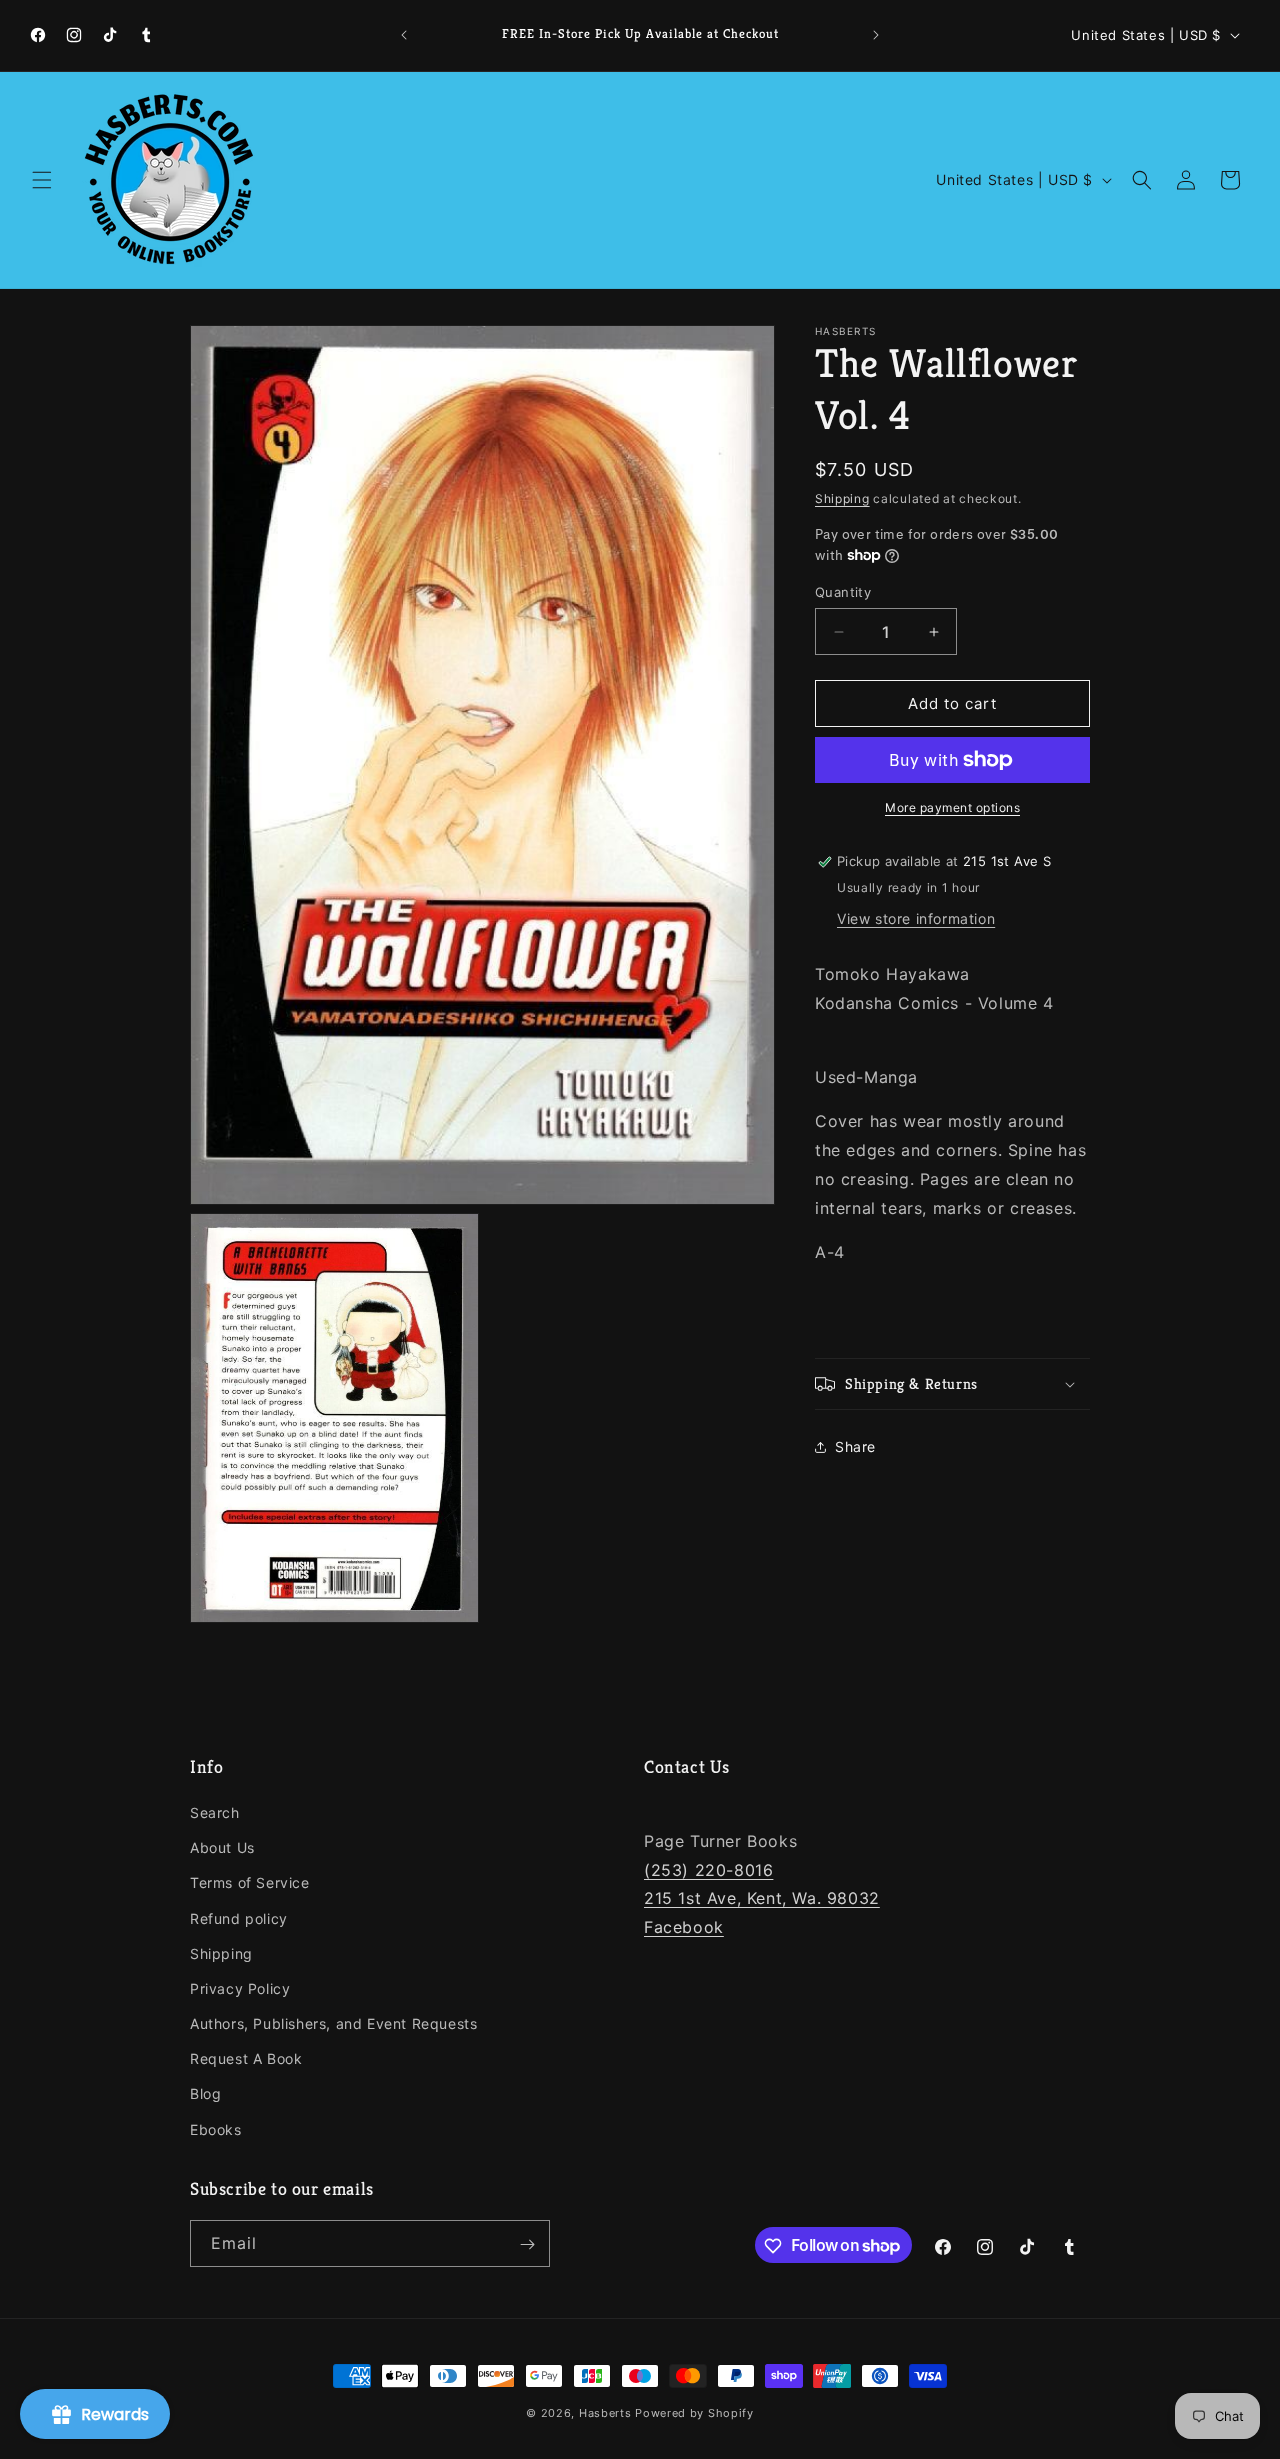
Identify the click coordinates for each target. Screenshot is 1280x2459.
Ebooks (216, 2129)
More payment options (952, 807)
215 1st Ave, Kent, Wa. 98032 (762, 1899)
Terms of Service (250, 1883)
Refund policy (239, 1918)
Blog (205, 2094)
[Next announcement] (876, 35)
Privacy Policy (240, 1988)
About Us (222, 1848)
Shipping (842, 498)
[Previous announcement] (404, 35)
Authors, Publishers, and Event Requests (333, 2023)
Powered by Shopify (694, 2413)
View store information (916, 918)
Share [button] (855, 1446)
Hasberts (605, 2413)
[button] (42, 180)
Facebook (684, 1928)
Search (215, 1812)
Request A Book (246, 2059)
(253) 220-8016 (708, 1870)
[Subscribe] (527, 2244)
